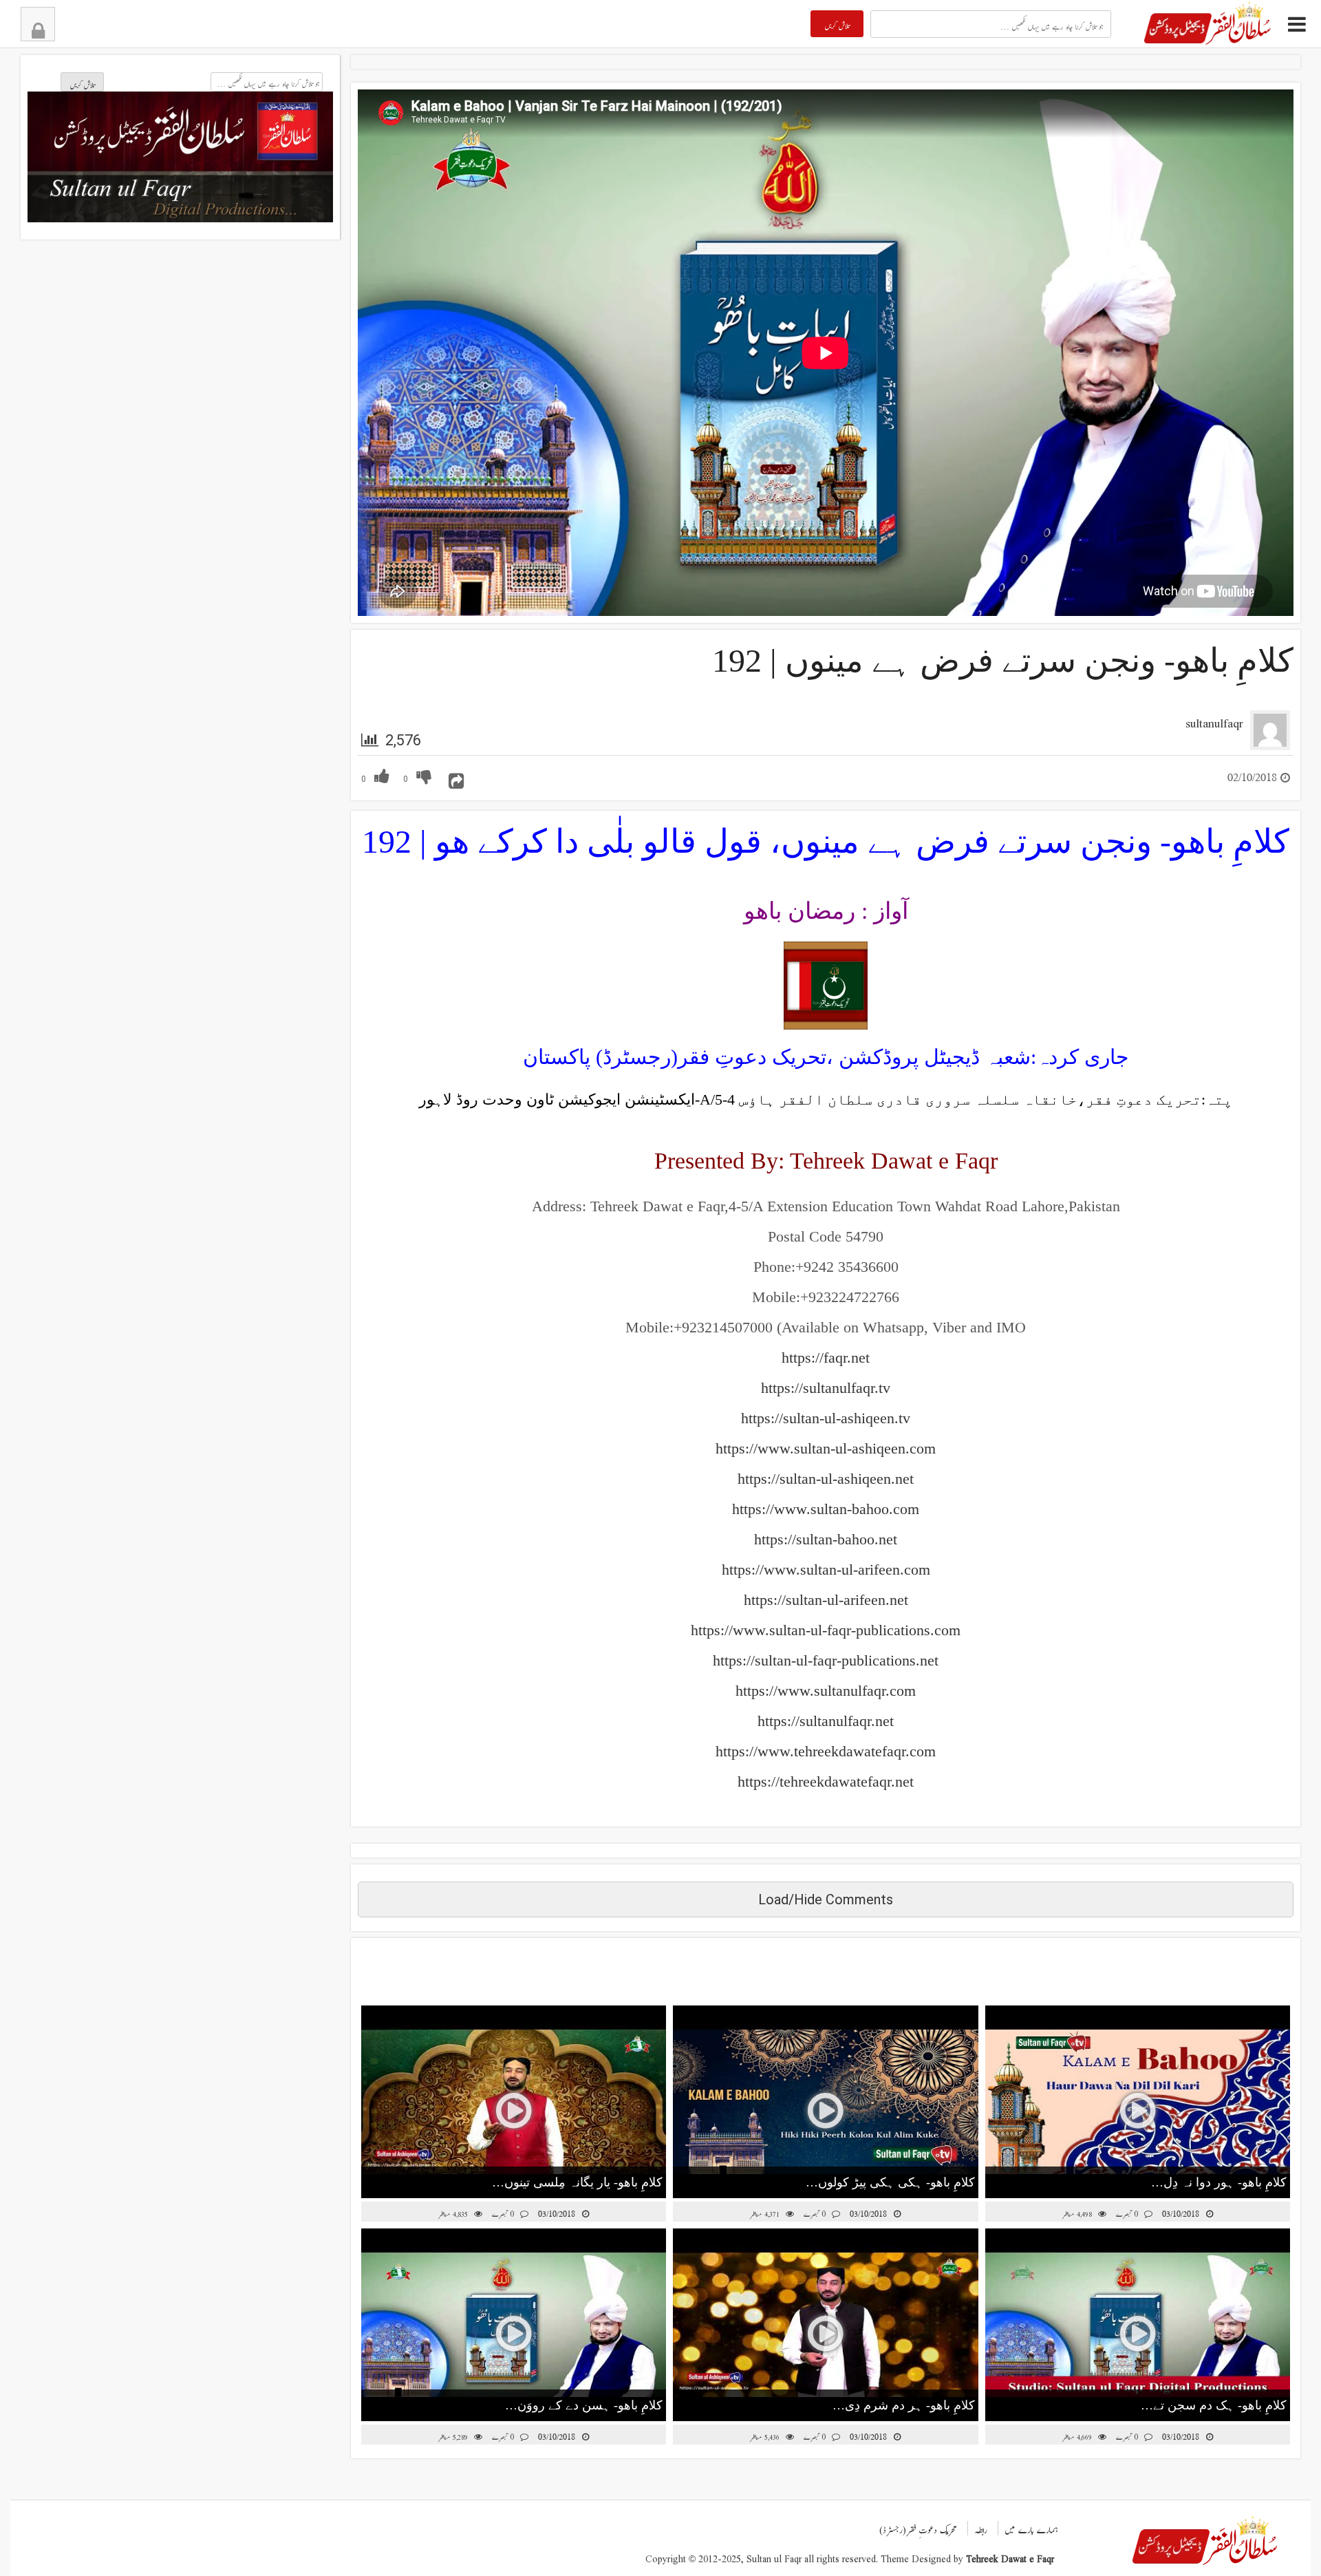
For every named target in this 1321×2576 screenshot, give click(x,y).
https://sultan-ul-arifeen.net (826, 1600)
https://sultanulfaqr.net (826, 1721)
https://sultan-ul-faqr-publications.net (826, 1660)
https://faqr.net (826, 1358)
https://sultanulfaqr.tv (826, 1388)
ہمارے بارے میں (1031, 2526)
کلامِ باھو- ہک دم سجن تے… (1214, 2405)
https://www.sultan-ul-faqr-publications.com (826, 1630)
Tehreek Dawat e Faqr (1010, 2556)
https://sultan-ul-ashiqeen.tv (826, 1418)
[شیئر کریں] (456, 776)
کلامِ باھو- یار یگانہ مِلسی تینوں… (577, 2182)
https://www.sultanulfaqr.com (826, 1691)
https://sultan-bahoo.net (826, 1539)
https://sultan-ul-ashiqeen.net (826, 1479)
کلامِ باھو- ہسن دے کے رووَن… (584, 2405)
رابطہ (981, 2526)
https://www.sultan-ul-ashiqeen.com (826, 1448)
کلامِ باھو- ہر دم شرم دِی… (904, 2405)
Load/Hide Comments (826, 1899)
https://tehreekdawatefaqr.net (826, 1781)
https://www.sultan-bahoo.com (826, 1509)
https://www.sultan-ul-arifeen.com (826, 1569)
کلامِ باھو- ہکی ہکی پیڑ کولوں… (890, 2182)
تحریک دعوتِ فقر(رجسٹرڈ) (918, 2526)
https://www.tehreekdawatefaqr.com (826, 1751)
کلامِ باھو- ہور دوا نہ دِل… (1219, 2182)
